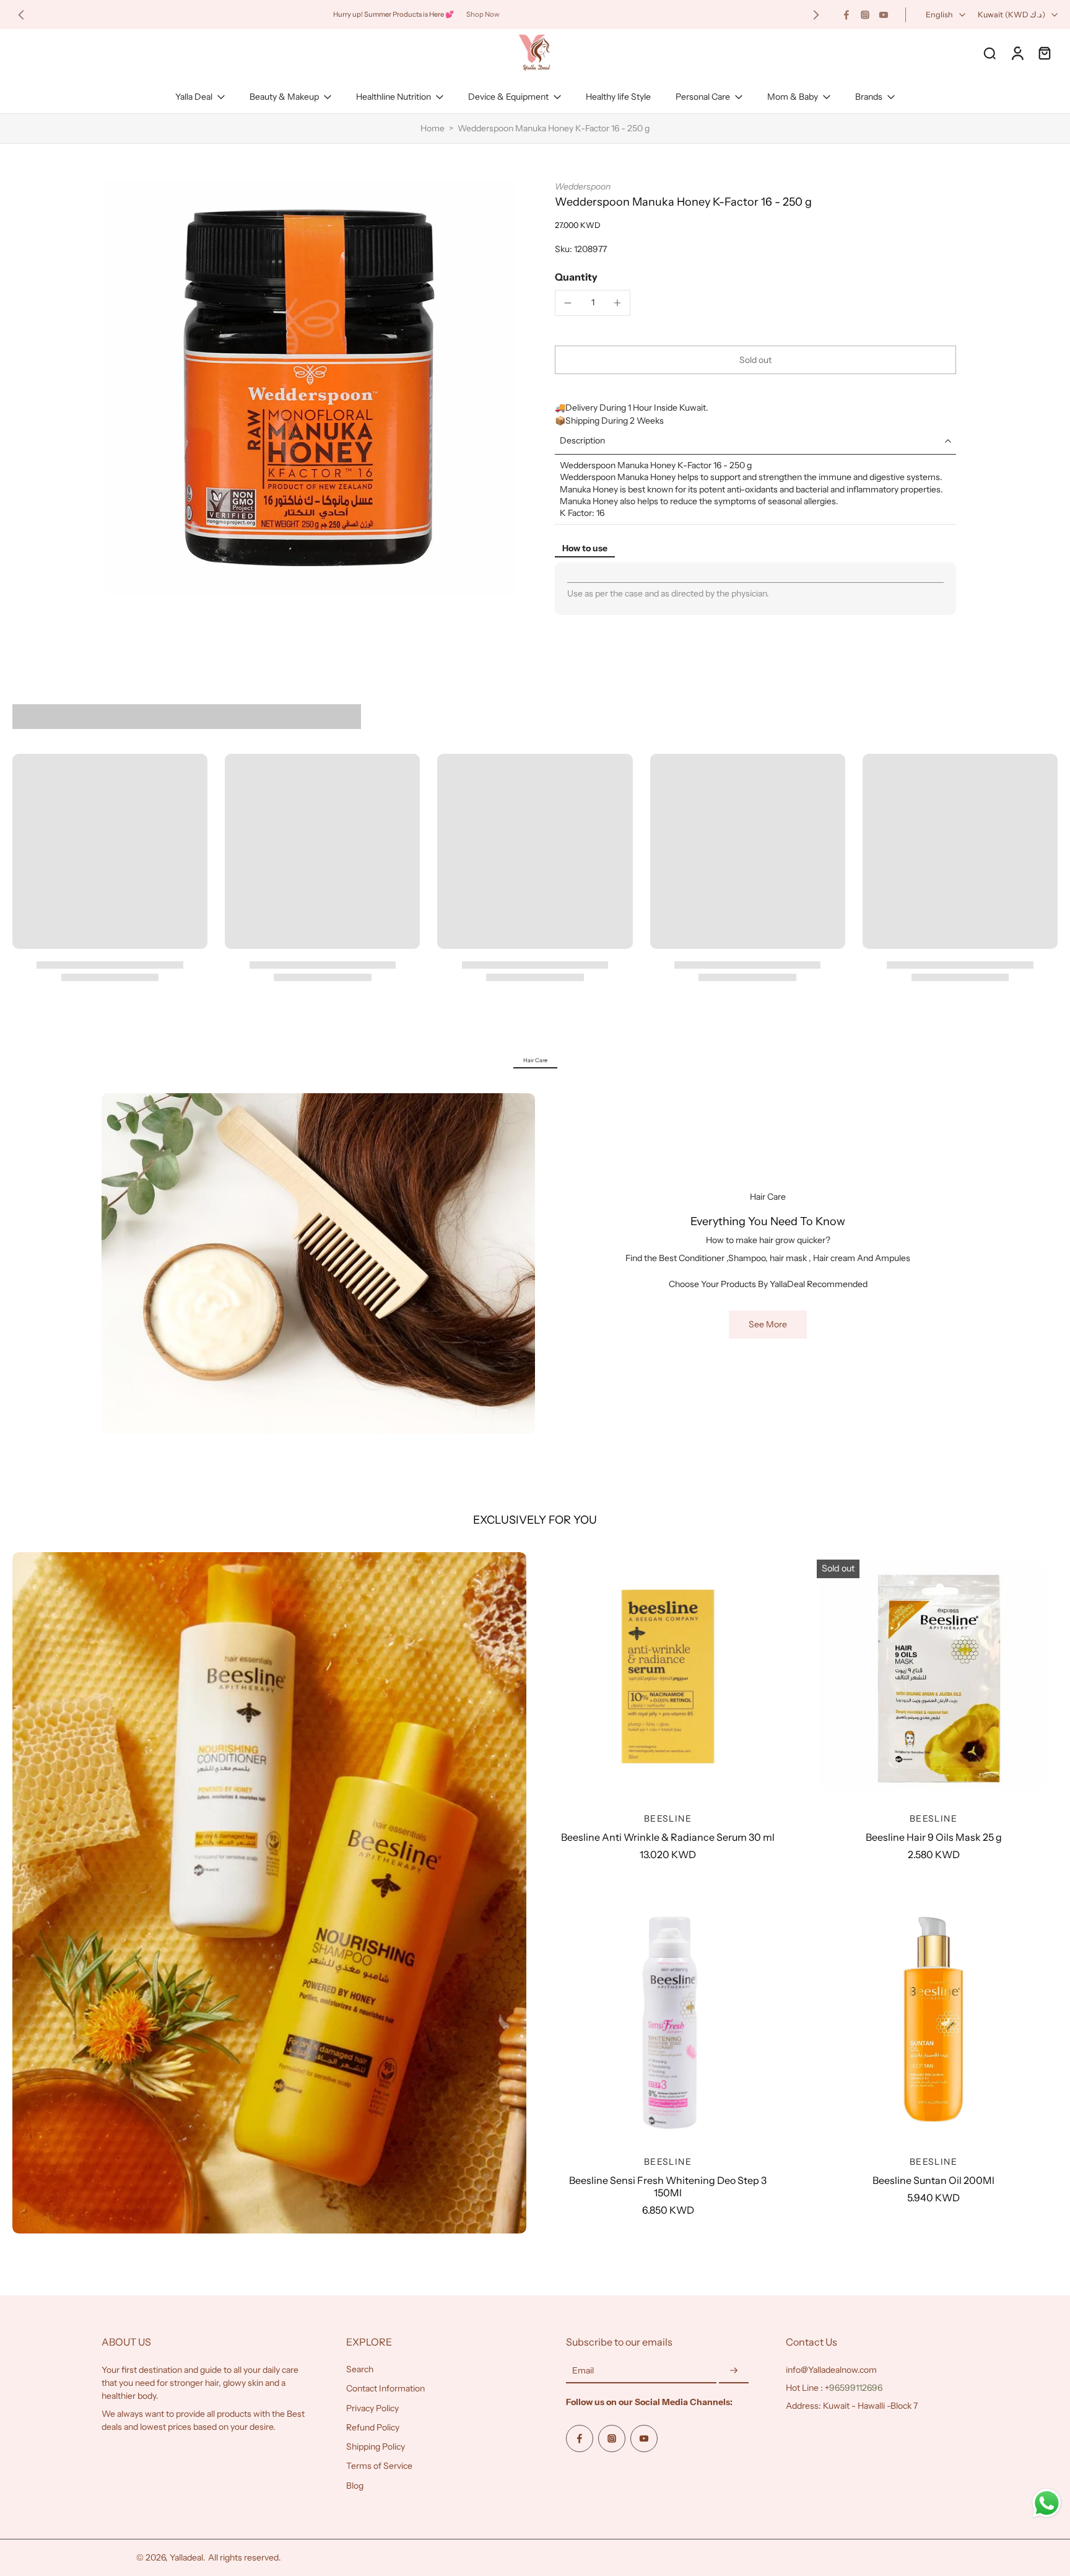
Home (433, 128)
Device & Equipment (508, 97)
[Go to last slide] (21, 15)
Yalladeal (186, 2557)
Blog (355, 2486)
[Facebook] (846, 15)
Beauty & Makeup (284, 97)
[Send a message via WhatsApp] (1047, 2503)
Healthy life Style (618, 97)
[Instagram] (865, 15)
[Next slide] (816, 15)
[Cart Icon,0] (1044, 53)
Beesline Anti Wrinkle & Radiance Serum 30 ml (668, 1837)
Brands (869, 97)
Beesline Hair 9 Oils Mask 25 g (934, 1837)
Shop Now (483, 14)
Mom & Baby (793, 97)
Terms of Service (379, 2466)
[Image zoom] (308, 388)
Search (360, 2369)
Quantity (576, 277)
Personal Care (703, 97)
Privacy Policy (372, 2408)
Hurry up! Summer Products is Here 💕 (394, 14)
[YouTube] (884, 15)
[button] (755, 360)
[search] (990, 53)
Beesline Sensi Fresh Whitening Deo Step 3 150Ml (668, 2186)
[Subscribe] (734, 2371)
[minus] (568, 303)
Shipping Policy (376, 2447)
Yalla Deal (194, 97)
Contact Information (385, 2389)
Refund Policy (373, 2427)
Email (583, 2371)
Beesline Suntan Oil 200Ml (933, 2180)
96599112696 (856, 2388)
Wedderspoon (583, 186)
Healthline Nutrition (394, 97)
